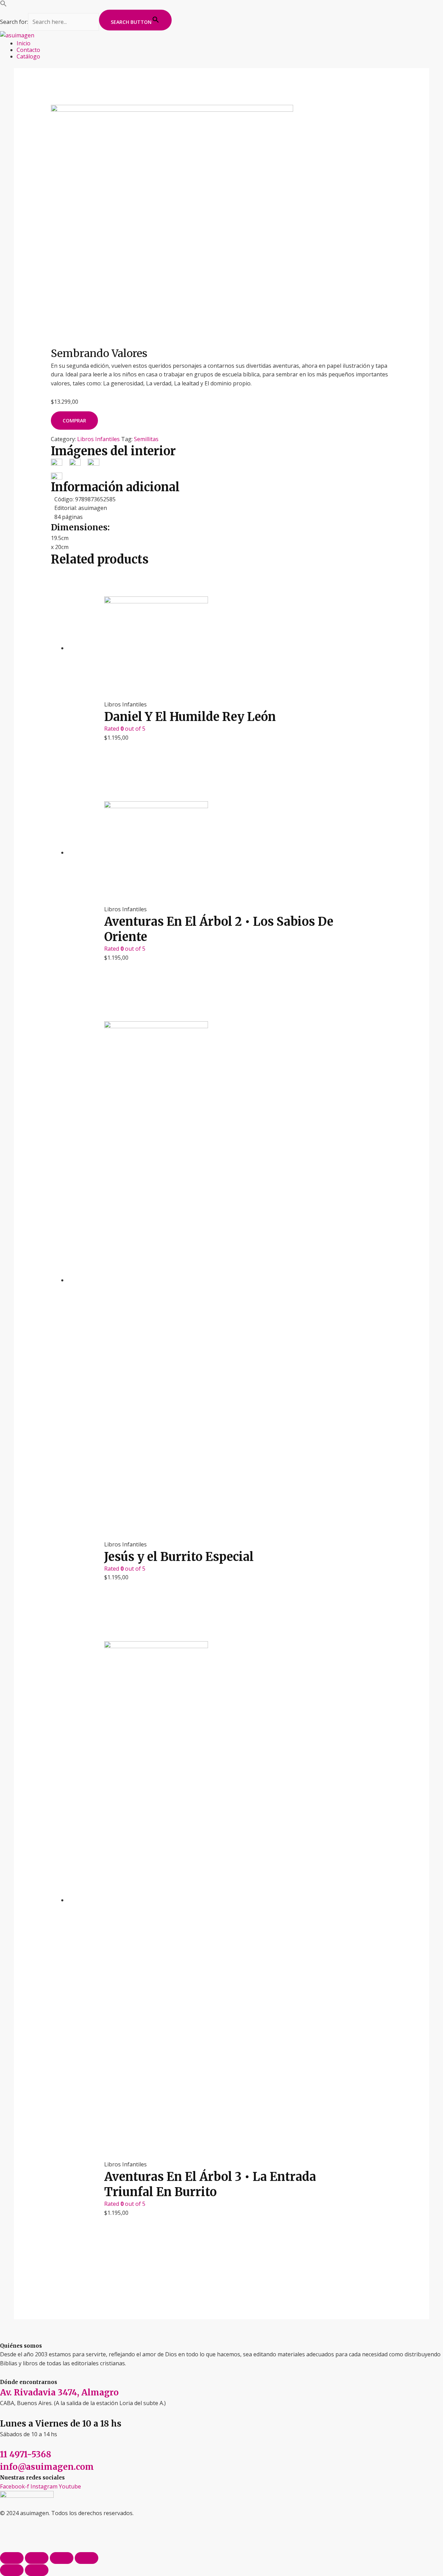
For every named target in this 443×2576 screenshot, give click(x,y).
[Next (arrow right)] (37, 2570)
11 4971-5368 (26, 2454)
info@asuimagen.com (47, 2467)
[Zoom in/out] (87, 2558)
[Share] (37, 2558)
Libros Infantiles (98, 439)
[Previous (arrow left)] (12, 2570)
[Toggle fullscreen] (62, 2558)
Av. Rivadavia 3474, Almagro (59, 2392)
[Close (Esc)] (12, 2558)
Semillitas (146, 439)
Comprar (74, 421)
